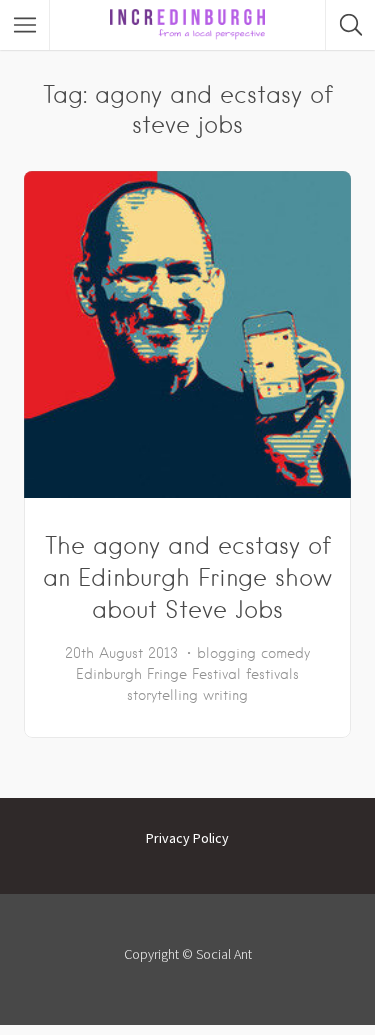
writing (225, 695)
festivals (272, 674)
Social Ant (224, 954)
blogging (226, 653)
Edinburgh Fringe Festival (158, 674)
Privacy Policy (187, 838)
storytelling (162, 695)
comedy (285, 653)
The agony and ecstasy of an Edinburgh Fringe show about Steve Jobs (187, 577)
